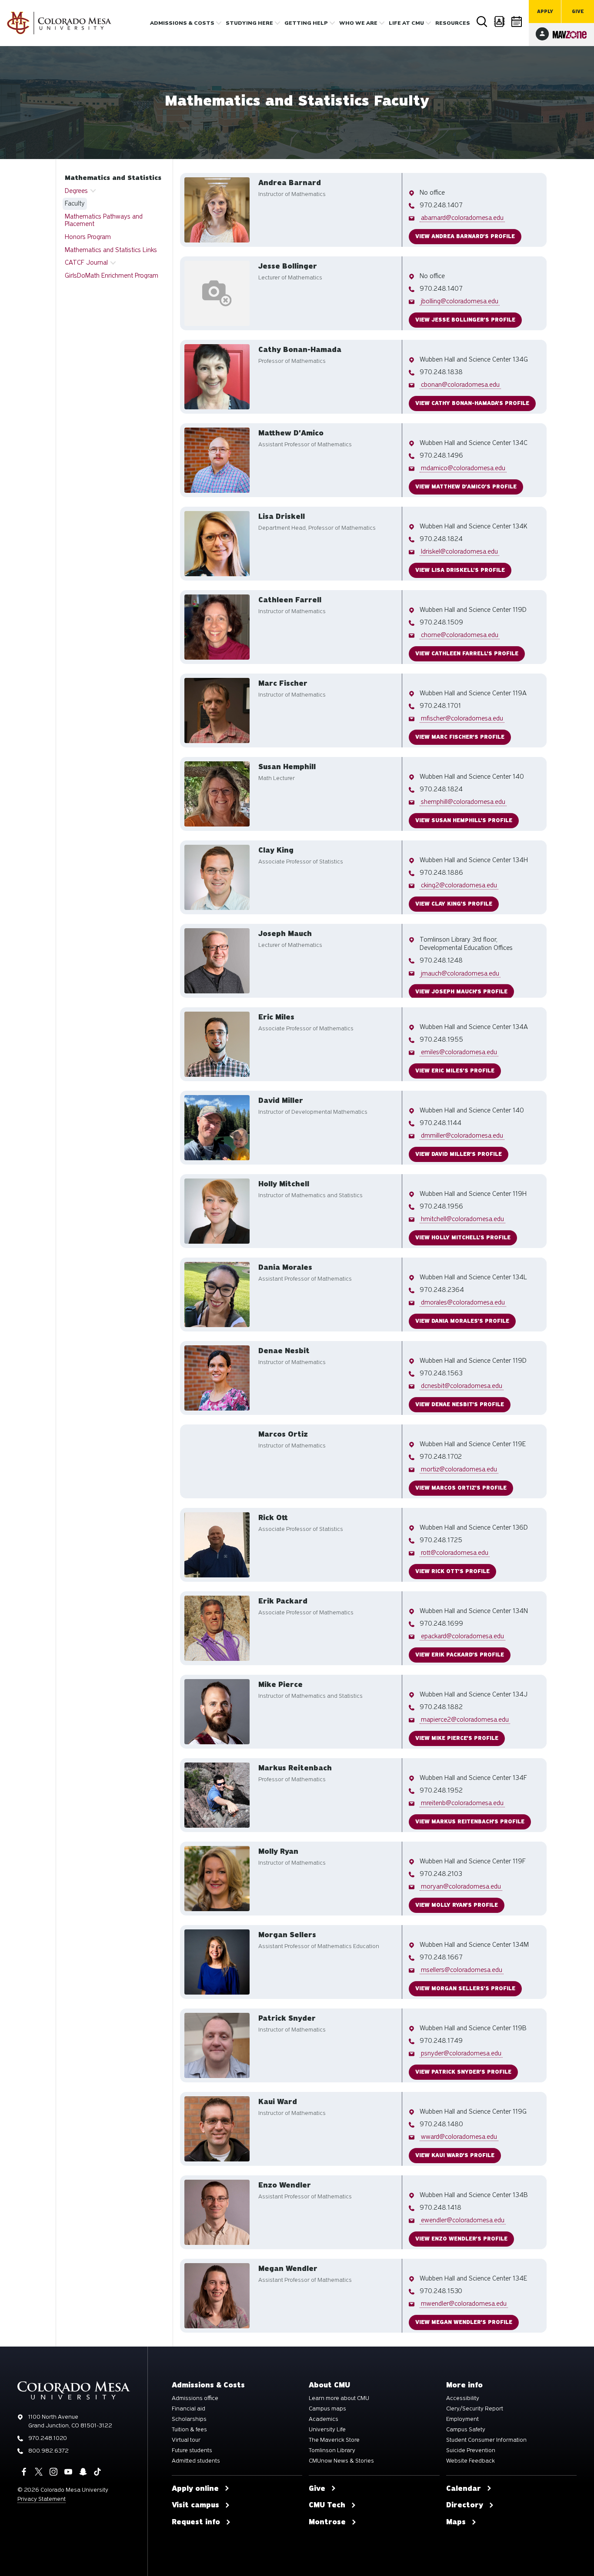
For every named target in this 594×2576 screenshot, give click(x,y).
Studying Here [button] (249, 23)
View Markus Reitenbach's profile (470, 1822)
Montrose (327, 2522)
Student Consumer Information (486, 2440)
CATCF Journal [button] (86, 262)
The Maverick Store (334, 2440)
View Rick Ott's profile (452, 1571)
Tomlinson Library (332, 2450)
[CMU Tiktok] (97, 2472)
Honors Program (88, 237)
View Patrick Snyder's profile (463, 2072)
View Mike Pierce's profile (457, 1738)
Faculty (75, 203)
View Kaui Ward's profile (455, 2155)
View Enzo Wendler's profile (461, 2239)
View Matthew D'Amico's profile (466, 487)
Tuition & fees (189, 2430)
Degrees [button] (76, 191)
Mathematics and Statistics (113, 178)
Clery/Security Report (475, 2409)
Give (578, 12)
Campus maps (327, 2409)
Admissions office (195, 2398)
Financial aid (189, 2409)
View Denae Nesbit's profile (460, 1404)
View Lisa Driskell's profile (460, 570)
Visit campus (195, 2505)
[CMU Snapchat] (83, 2472)
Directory (500, 22)
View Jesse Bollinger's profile (465, 320)
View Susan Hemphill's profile (464, 820)
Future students (192, 2450)
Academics (324, 2419)
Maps (456, 2522)
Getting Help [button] (306, 23)
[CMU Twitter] (39, 2472)
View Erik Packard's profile (460, 1655)
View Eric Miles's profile (455, 1071)
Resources (453, 23)
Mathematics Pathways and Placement (104, 220)
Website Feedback (471, 2461)
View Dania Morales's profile (462, 1321)
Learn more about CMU (339, 2398)
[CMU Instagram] (53, 2472)
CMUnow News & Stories (341, 2461)
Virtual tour (186, 2440)
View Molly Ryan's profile (457, 1905)
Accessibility (463, 2398)
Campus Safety (466, 2430)
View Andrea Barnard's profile (465, 236)
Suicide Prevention (471, 2450)
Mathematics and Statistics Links (111, 250)
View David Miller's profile (459, 1154)
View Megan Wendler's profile (464, 2322)
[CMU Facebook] (24, 2472)
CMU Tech (327, 2505)
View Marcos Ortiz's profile (461, 1488)
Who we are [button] (358, 23)
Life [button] (406, 23)
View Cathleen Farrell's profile (467, 654)
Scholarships (189, 2419)
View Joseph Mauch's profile (461, 991)
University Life (327, 2430)
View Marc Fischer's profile (460, 737)
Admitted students (196, 2461)
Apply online (195, 2489)
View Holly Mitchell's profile (463, 1238)
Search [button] (482, 22)
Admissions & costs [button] (182, 23)
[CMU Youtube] (68, 2472)
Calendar (517, 22)
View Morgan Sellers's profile (465, 1988)
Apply (545, 12)
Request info (196, 2522)
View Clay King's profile (454, 904)
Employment (462, 2419)
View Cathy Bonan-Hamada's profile (472, 403)
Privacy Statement (42, 2499)
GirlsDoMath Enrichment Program (112, 276)
